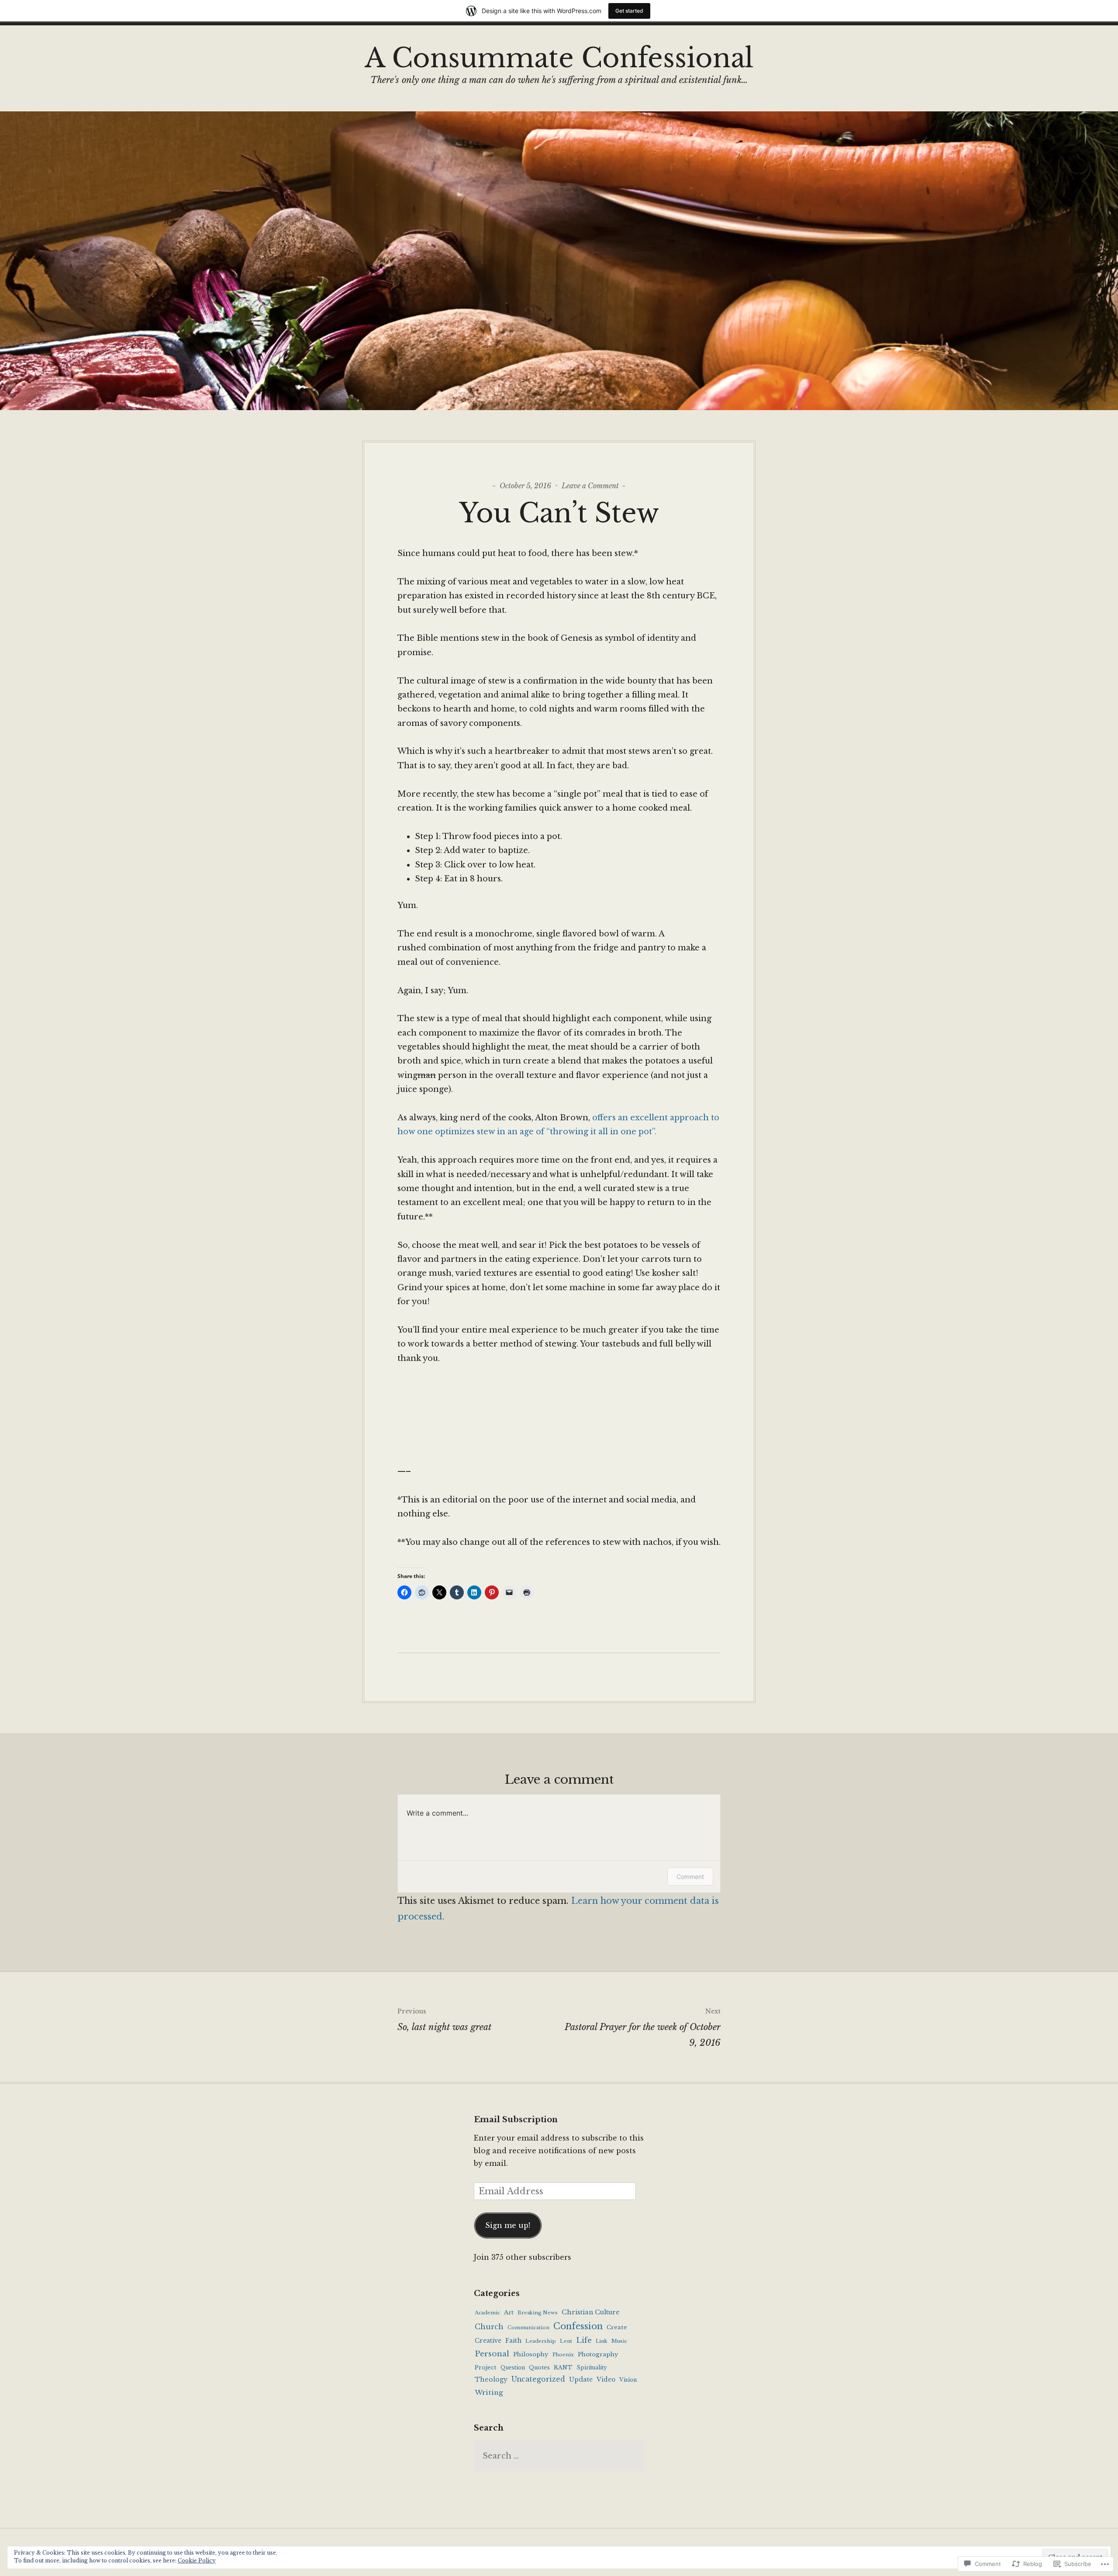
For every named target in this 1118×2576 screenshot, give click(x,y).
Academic (487, 2313)
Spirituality (592, 2367)
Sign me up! (508, 2225)
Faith (513, 2341)
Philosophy (531, 2354)
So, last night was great (444, 2020)
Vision (628, 2380)
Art (509, 2312)
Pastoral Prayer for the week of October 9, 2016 (643, 2028)
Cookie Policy (197, 2560)
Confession (578, 2326)
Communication (528, 2327)
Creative (488, 2341)
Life (584, 2340)
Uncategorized (538, 2379)
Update (581, 2379)
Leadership (541, 2341)
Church (489, 2327)
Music (619, 2341)
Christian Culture (591, 2312)
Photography (598, 2354)
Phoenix (563, 2355)
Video (606, 2380)
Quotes (539, 2367)
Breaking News (538, 2313)
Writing (489, 2392)
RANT (563, 2367)
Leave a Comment (590, 486)
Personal (492, 2354)
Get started (629, 11)
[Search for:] (559, 2456)
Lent (566, 2341)
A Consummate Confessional (559, 58)
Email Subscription (516, 2120)
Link (602, 2341)
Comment (690, 1877)
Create (617, 2327)
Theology (491, 2379)
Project (486, 2367)
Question (513, 2367)
